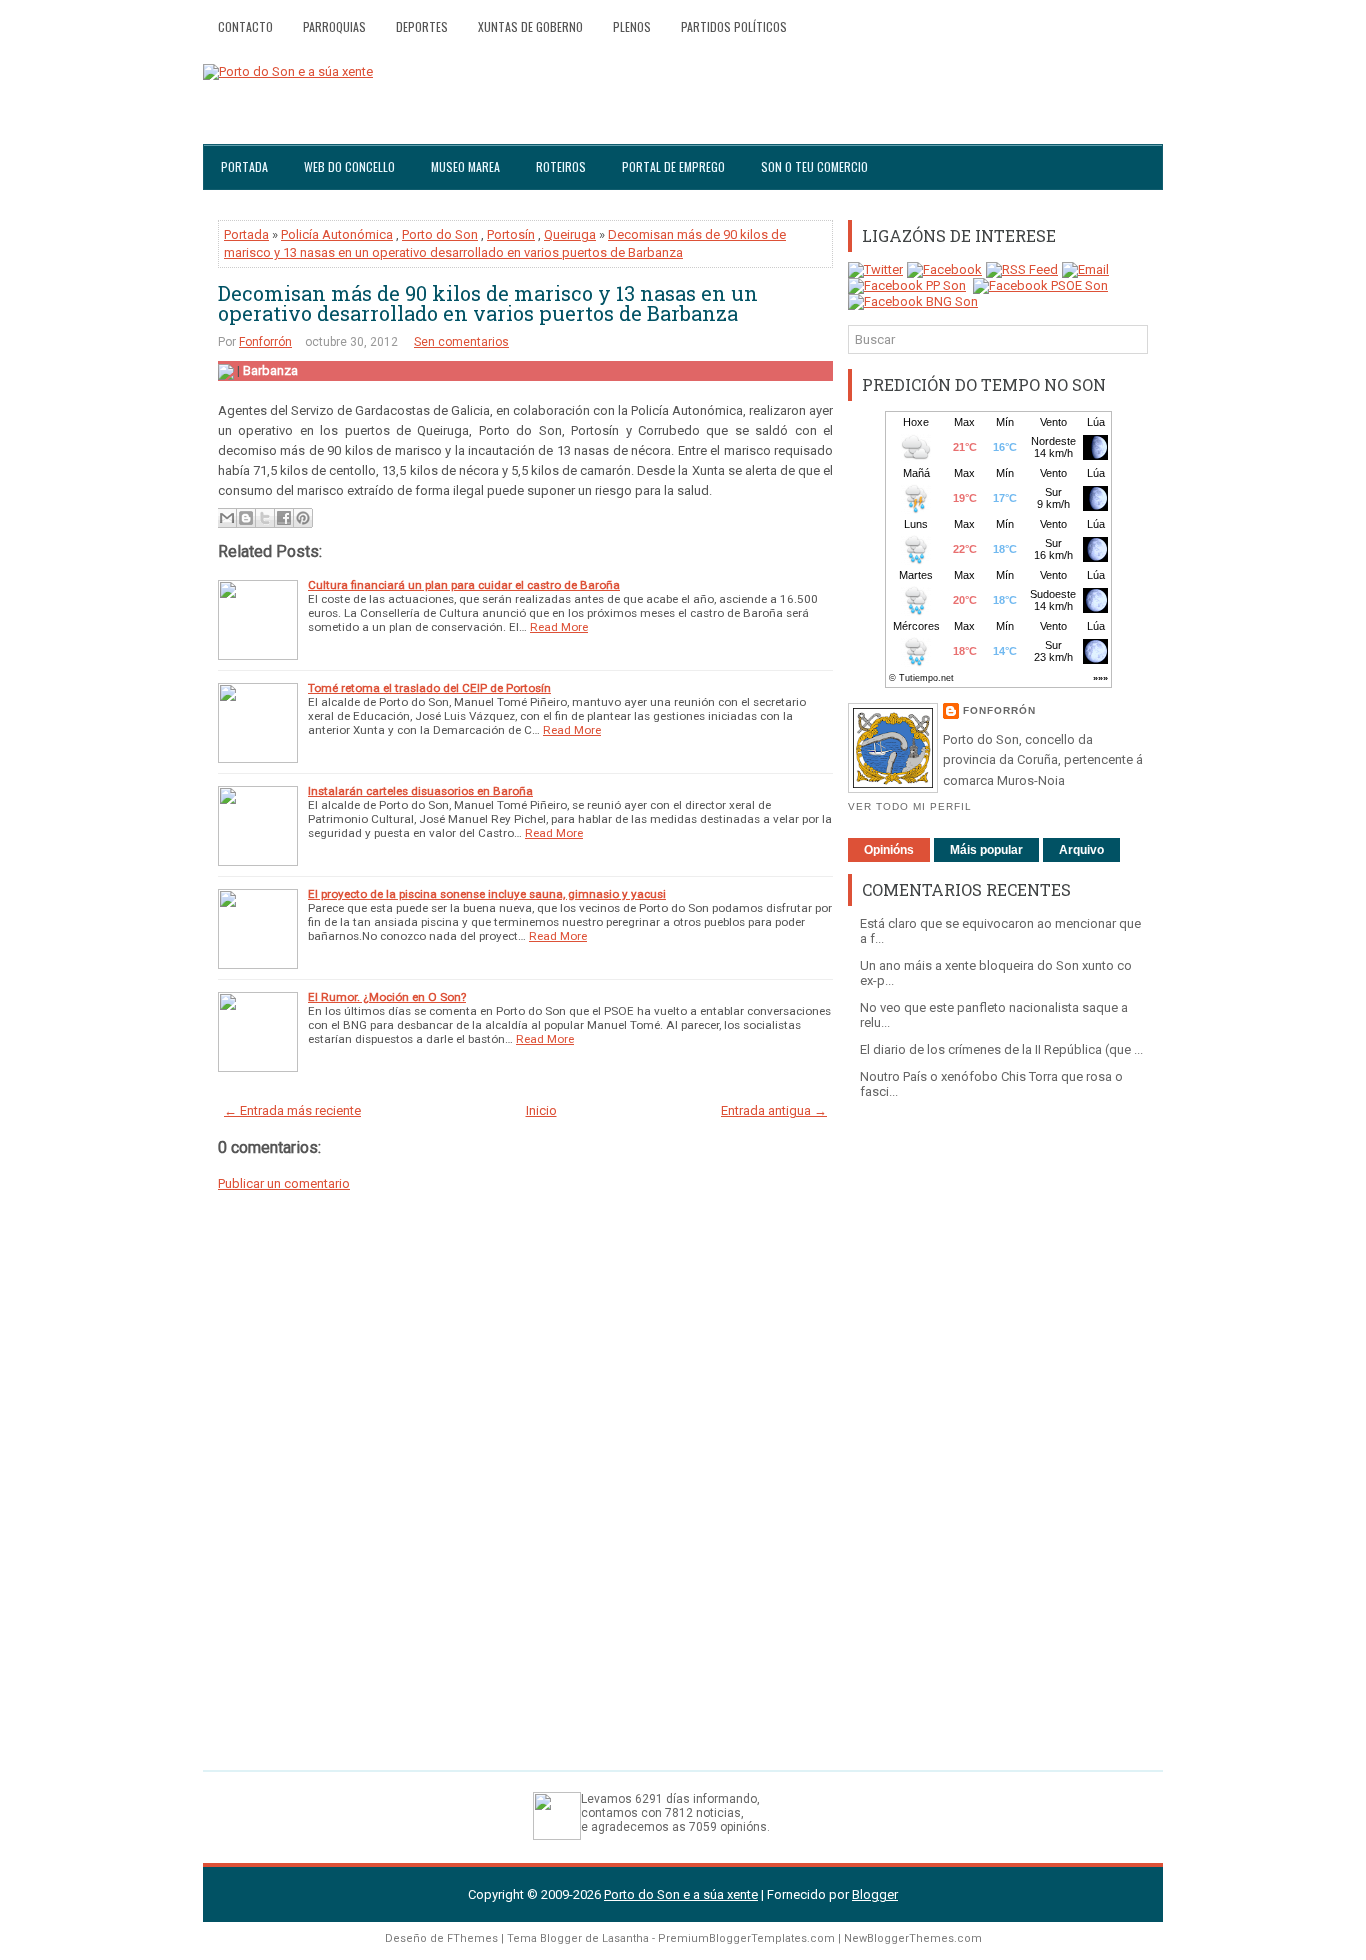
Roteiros (561, 166)
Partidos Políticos (734, 26)
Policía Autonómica (337, 234)
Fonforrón (265, 342)
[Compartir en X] (265, 518)
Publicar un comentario (284, 1183)
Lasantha (625, 1938)
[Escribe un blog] (246, 518)
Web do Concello (349, 166)
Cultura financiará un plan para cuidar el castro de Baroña (464, 585)
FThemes (472, 1938)
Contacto (245, 26)
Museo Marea (465, 166)
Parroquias (334, 26)
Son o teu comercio (814, 166)
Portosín (511, 234)
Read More (559, 627)
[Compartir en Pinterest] (303, 518)
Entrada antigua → (774, 1110)
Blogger (875, 1894)
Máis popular (986, 850)
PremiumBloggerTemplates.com (746, 1938)
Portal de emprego (673, 166)
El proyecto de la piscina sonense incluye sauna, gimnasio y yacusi (487, 894)
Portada (244, 166)
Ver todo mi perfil (910, 806)
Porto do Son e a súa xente (681, 1894)
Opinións (889, 850)
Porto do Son (440, 234)
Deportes (422, 26)
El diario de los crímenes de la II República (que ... (1001, 1049)
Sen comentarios (461, 342)
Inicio (541, 1110)
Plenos (632, 26)
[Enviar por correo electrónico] (227, 518)
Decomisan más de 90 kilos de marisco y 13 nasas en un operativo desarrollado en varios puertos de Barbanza (488, 303)
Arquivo (1081, 850)
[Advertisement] (998, 1425)
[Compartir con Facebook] (284, 518)
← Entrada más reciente (292, 1110)
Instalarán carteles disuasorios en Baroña (420, 791)
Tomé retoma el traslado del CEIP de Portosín (429, 688)
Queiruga (570, 234)
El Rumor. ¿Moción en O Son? (387, 997)
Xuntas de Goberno (530, 26)
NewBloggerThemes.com (913, 1938)
